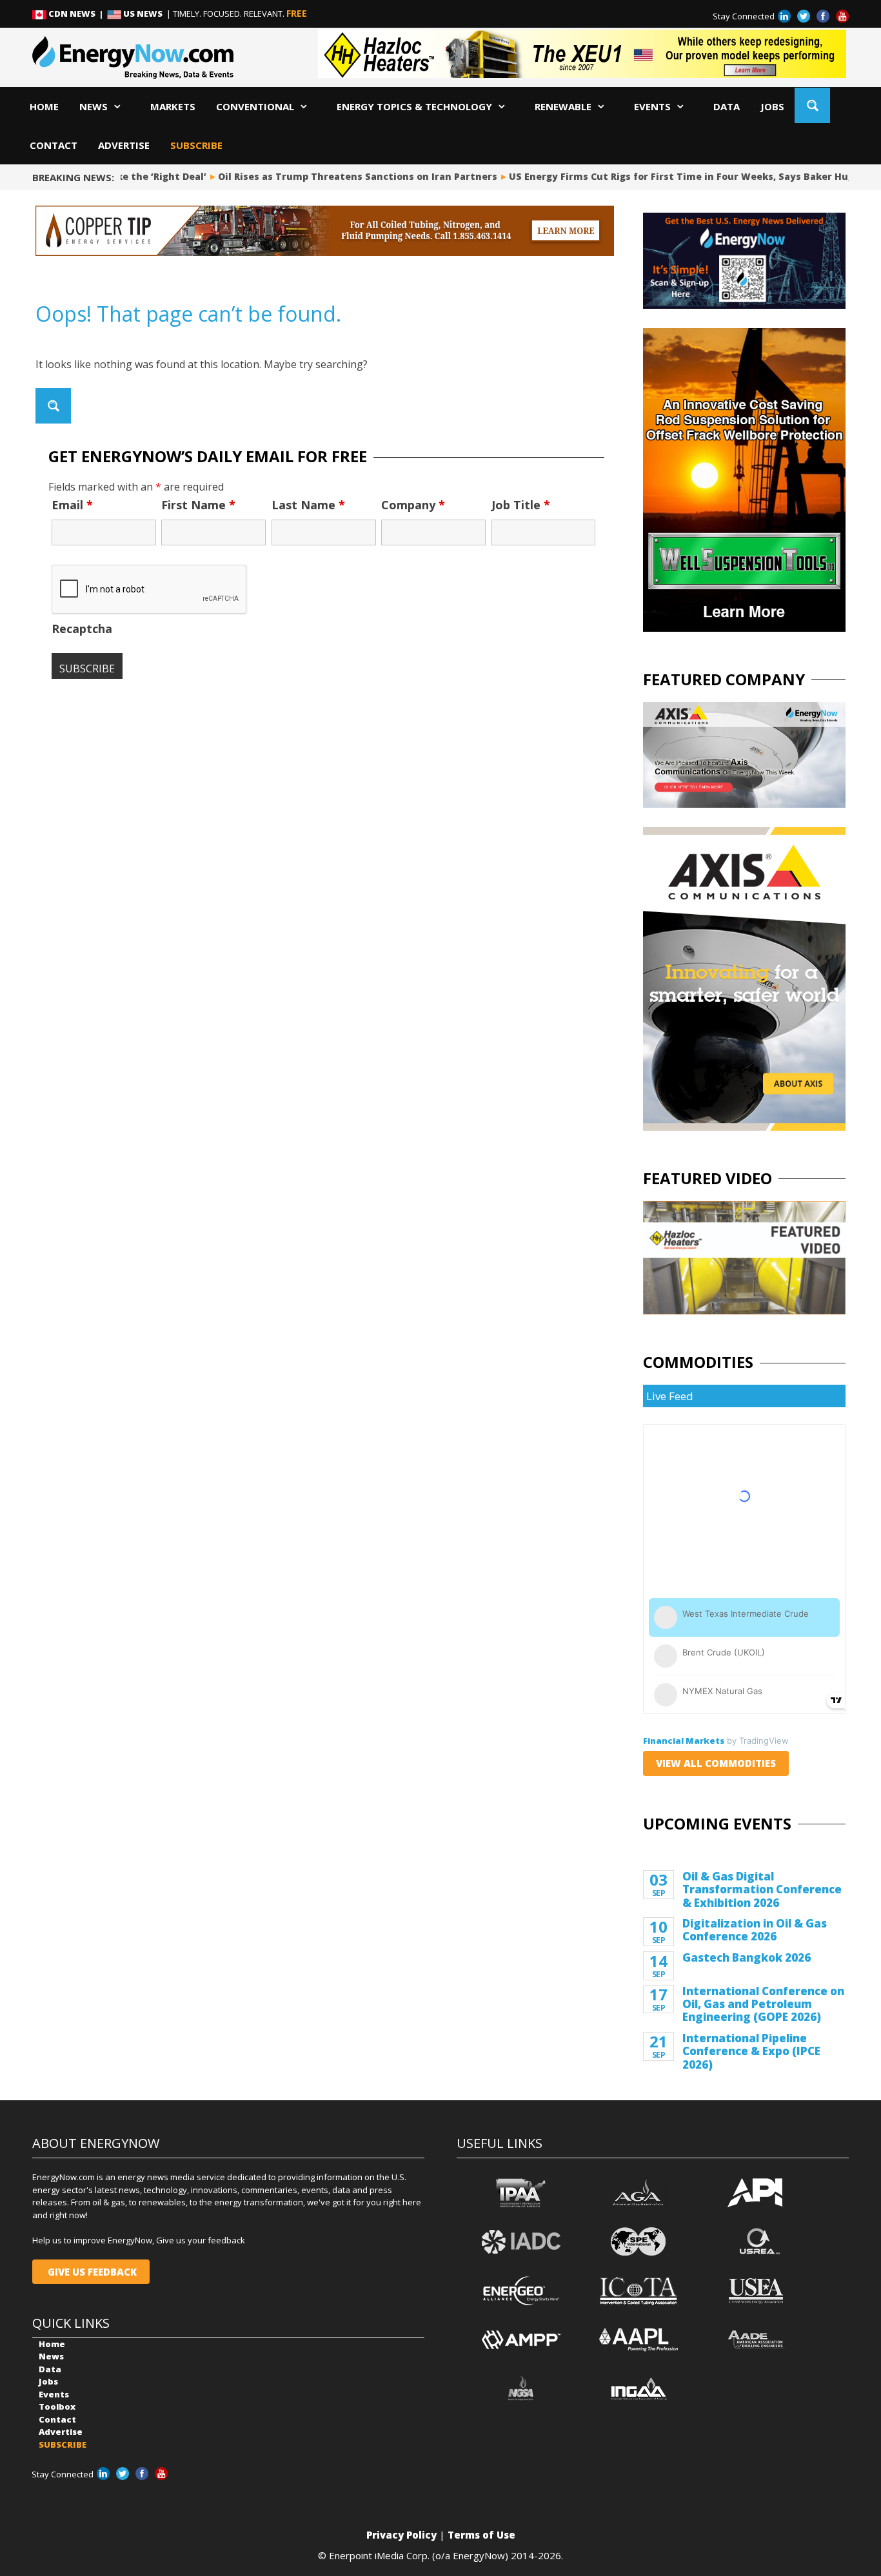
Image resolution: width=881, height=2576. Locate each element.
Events (652, 106)
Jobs (772, 106)
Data (727, 106)
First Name (198, 505)
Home (44, 106)
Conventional (255, 106)
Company (413, 505)
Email (72, 505)
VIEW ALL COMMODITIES (716, 1763)
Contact (54, 145)
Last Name (308, 505)
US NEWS (143, 14)
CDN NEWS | (77, 14)
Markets (173, 106)
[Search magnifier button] (812, 105)
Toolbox (57, 2406)
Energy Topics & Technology (414, 106)
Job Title (521, 505)
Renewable (563, 106)
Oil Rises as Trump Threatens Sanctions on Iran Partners (342, 176)
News (94, 106)
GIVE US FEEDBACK (91, 2272)
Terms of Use (481, 2535)
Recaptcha (82, 629)
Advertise (124, 145)
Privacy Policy (401, 2535)
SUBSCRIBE (196, 145)
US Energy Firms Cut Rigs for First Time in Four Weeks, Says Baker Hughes (675, 176)
